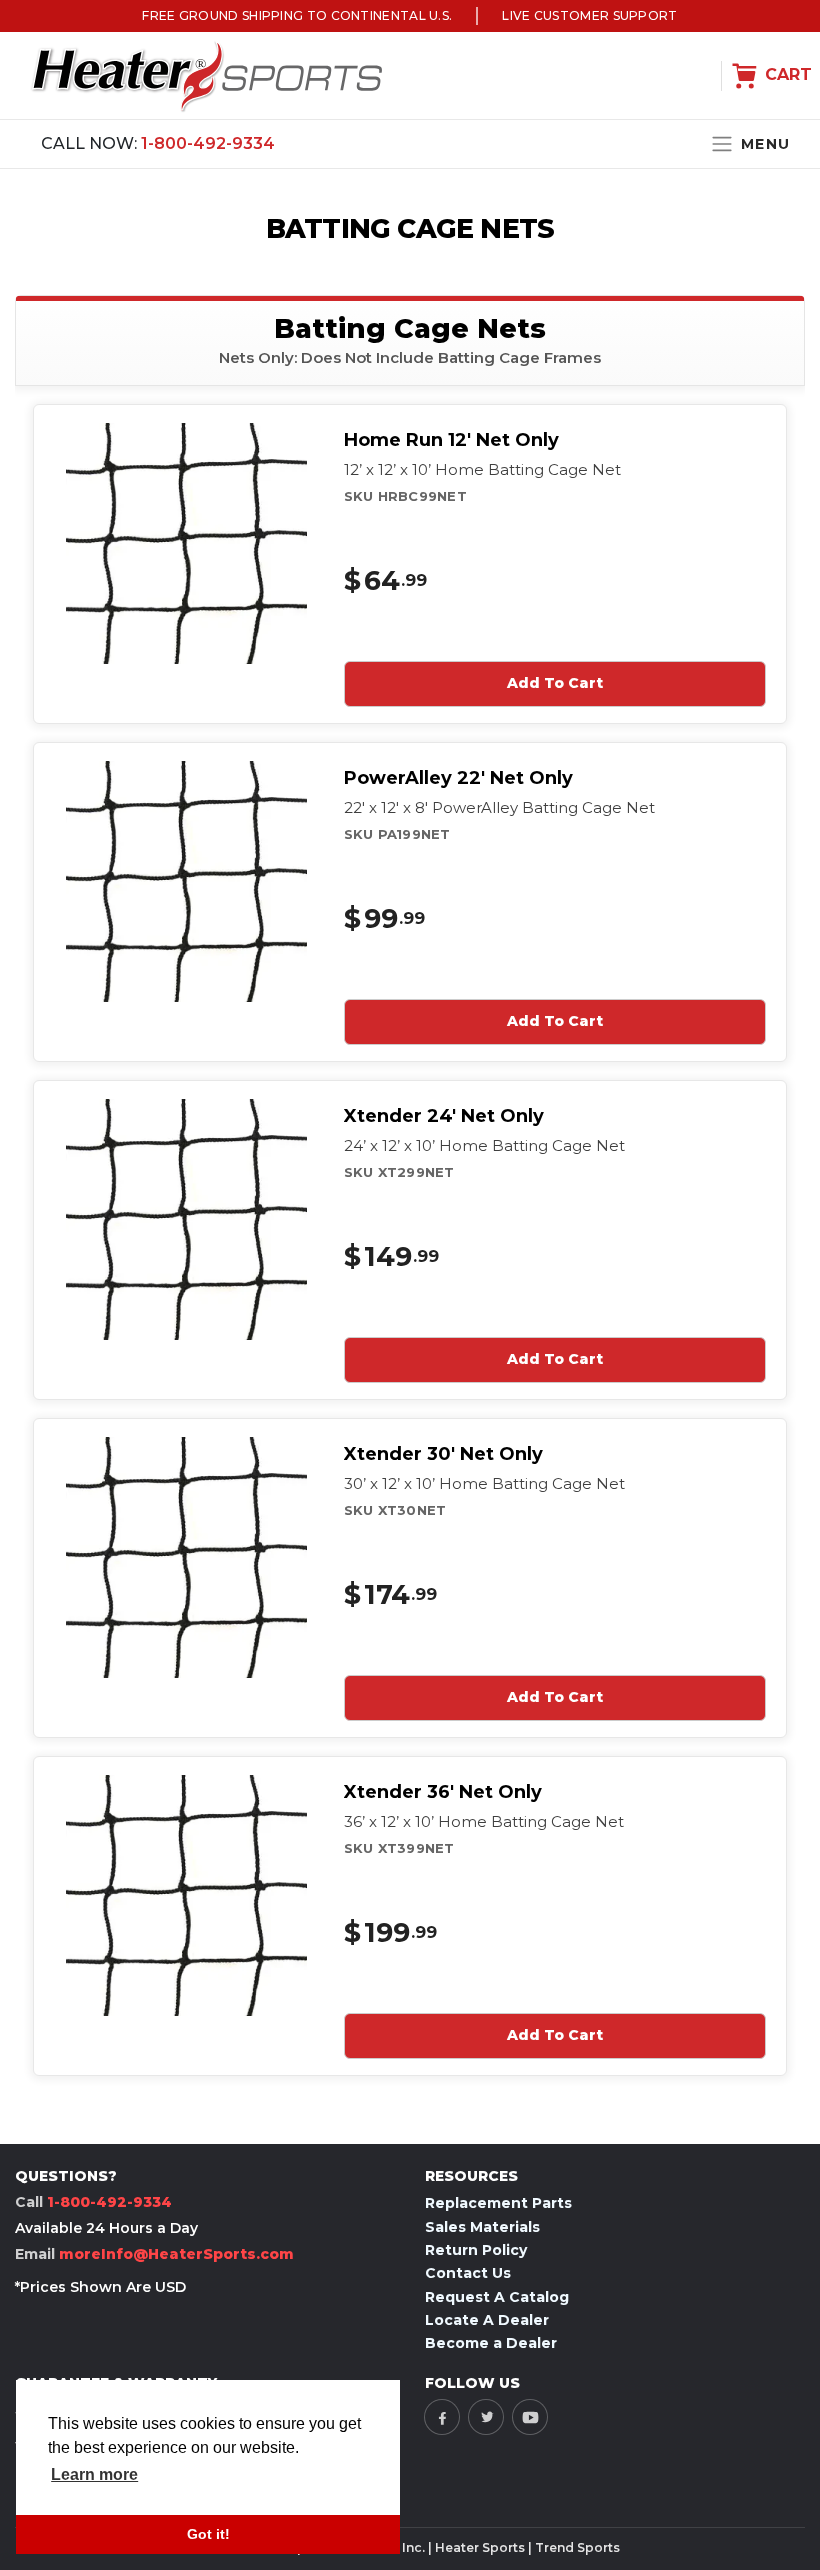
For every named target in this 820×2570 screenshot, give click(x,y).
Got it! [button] (208, 2534)
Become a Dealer (491, 2343)
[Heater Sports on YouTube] (530, 2417)
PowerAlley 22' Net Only (458, 778)
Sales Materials (482, 2227)
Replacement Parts (498, 2203)
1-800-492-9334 (208, 143)
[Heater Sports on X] (486, 2417)
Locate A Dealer (487, 2320)
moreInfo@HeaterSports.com (176, 2254)
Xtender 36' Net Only (443, 1792)
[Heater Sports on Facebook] (442, 2417)
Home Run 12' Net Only (451, 440)
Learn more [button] (94, 2474)
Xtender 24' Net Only (444, 1116)
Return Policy (476, 2250)
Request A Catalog (497, 2297)
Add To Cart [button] (555, 683)
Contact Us (468, 2273)
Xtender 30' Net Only (443, 1454)
